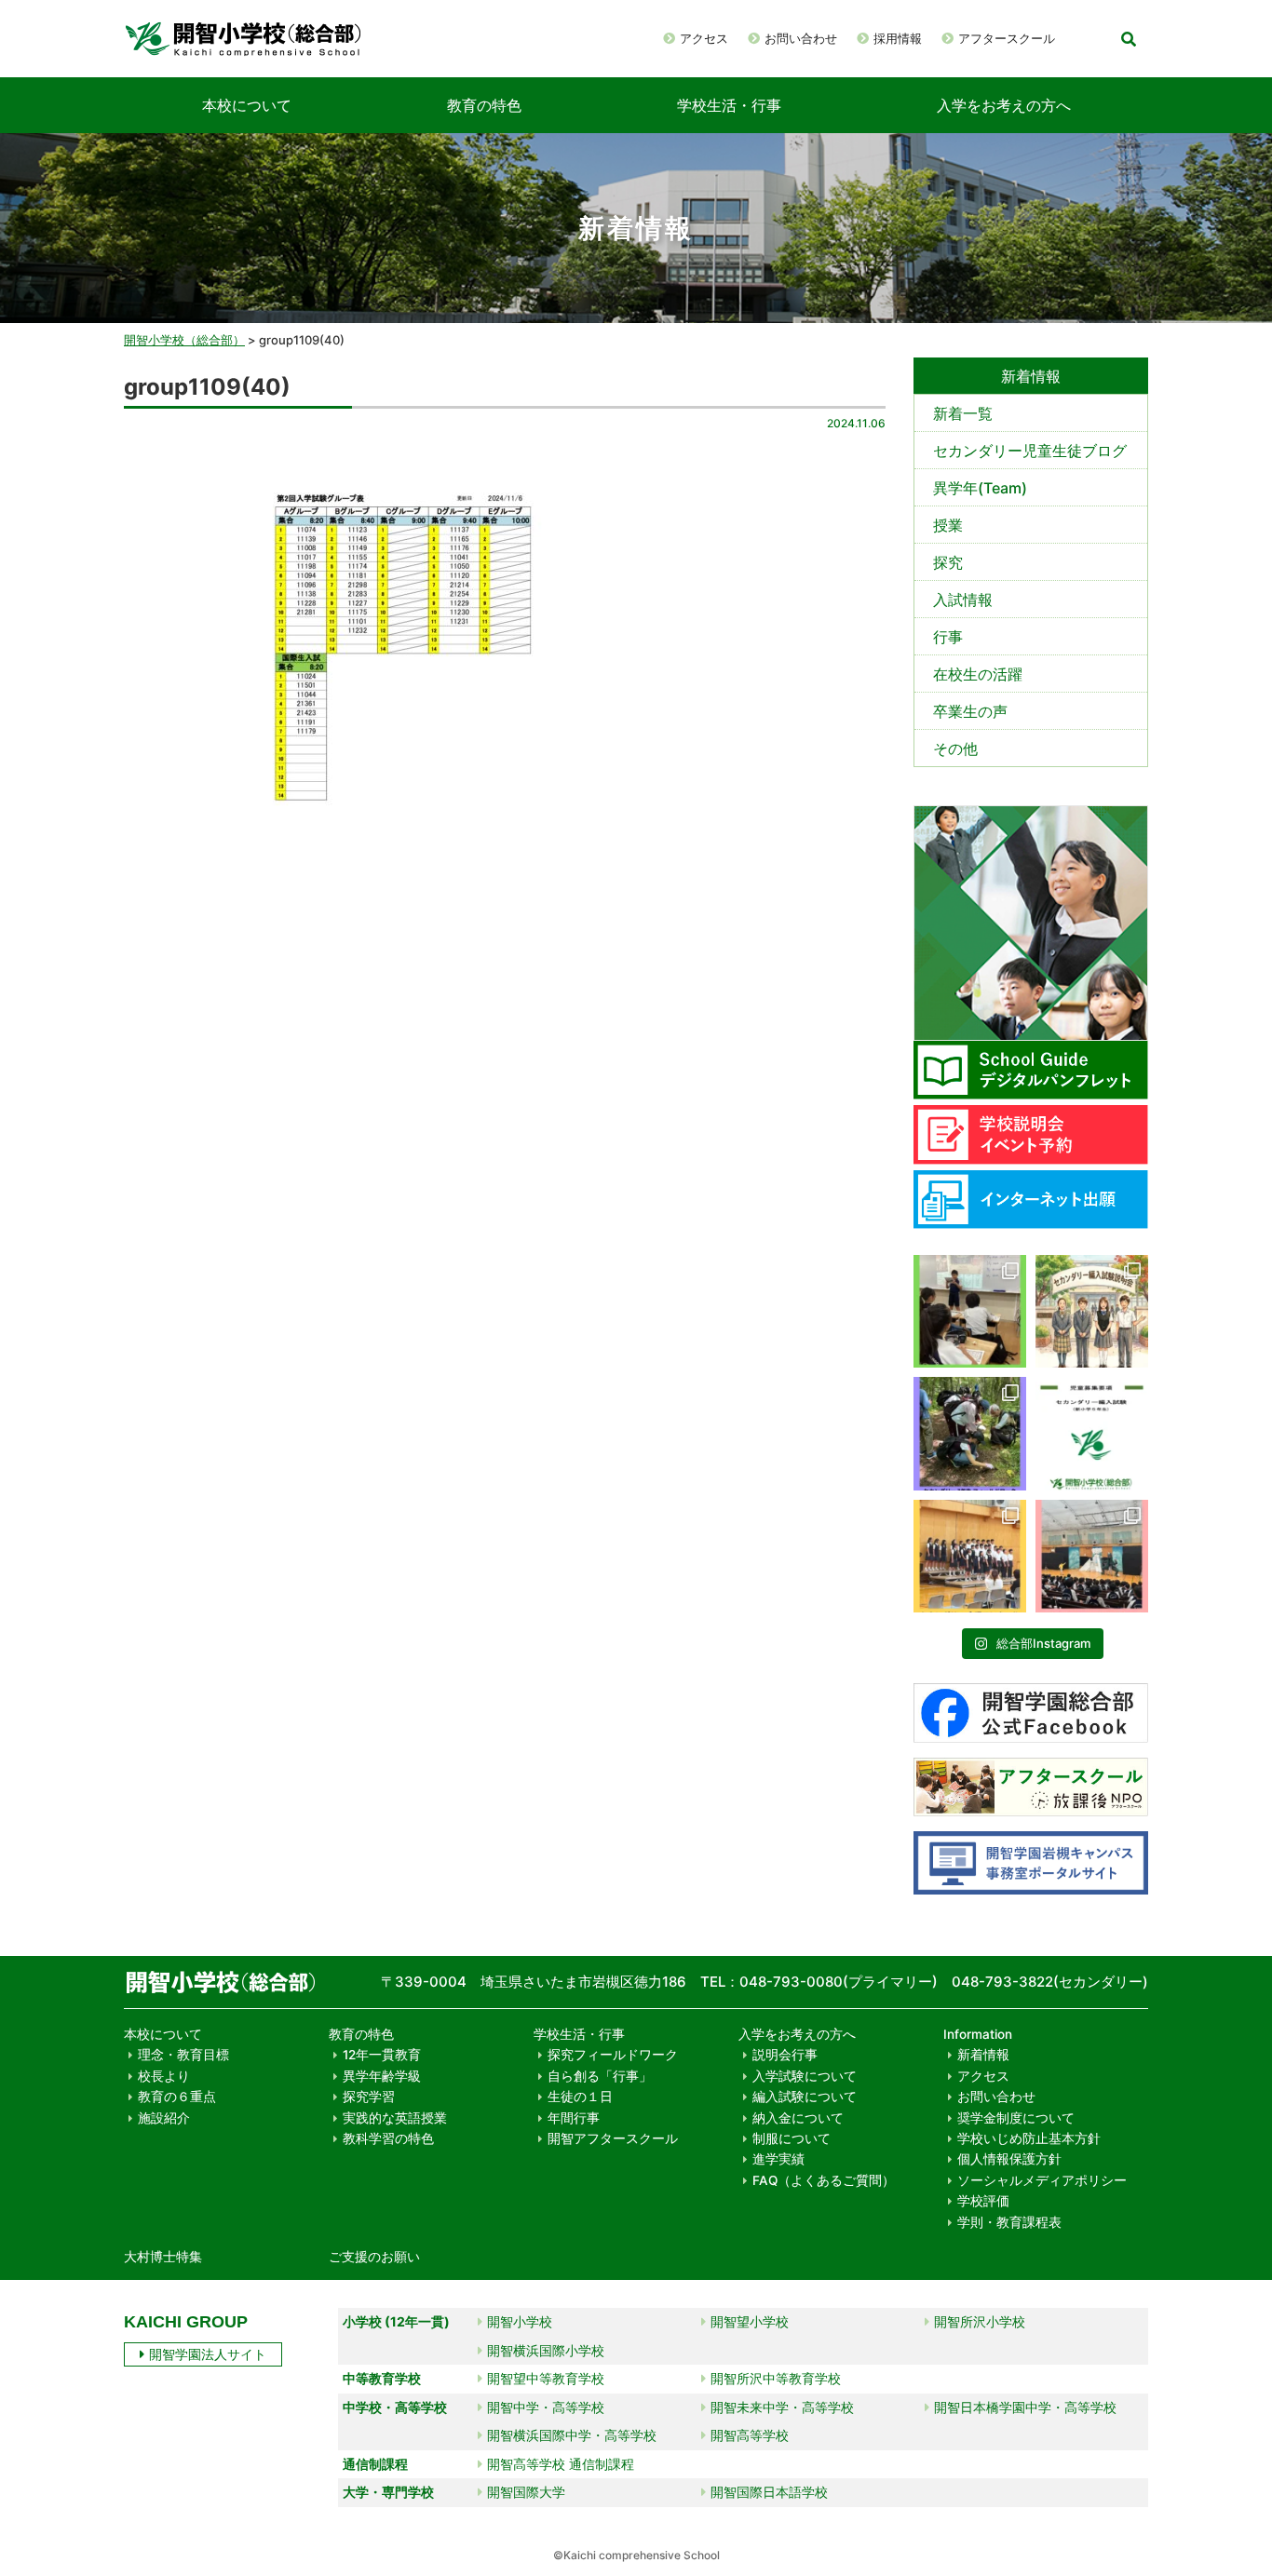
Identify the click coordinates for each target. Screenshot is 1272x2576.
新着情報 (983, 2055)
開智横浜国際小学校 (546, 2350)
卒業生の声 (970, 711)
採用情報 (898, 38)
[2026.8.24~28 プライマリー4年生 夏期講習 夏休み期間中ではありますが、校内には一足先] (970, 1311)
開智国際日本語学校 (769, 2492)
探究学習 (369, 2097)
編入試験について (805, 2097)
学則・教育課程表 (1009, 2222)
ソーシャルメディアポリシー (1042, 2180)
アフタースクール (1007, 38)
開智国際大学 (526, 2492)
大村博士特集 (163, 2257)
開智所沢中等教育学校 (776, 2378)
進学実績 (778, 2159)
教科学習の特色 (388, 2138)
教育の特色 (484, 105)
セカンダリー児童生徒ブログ (1030, 451)
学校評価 (983, 2201)
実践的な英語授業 (395, 2118)
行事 (948, 637)
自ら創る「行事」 (600, 2076)
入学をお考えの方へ (1004, 105)
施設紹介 (164, 2118)
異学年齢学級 (382, 2076)
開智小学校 (520, 2321)
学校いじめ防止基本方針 (1029, 2138)
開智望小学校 (750, 2321)
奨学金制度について (1016, 2118)
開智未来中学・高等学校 (782, 2407)
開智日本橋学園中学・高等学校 (1025, 2407)
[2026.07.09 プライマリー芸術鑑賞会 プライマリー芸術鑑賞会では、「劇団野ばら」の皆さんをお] (1092, 1556)
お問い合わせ (801, 38)
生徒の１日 (580, 2097)
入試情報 (963, 600)
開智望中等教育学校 (546, 2378)
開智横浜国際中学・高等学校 (572, 2435)
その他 (955, 749)
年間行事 (574, 2118)
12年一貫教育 (382, 2055)
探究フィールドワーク (613, 2055)
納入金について (798, 2118)
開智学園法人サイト (208, 2354)
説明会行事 (785, 2055)
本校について (247, 105)
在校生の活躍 (978, 674)
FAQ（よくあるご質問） (824, 2180)
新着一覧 (963, 413)
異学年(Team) (980, 488)
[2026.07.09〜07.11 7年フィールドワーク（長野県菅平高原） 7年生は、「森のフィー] (970, 1433)
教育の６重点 (177, 2097)
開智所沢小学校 (980, 2321)
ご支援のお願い (374, 2257)
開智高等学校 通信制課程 (561, 2464)
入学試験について (805, 2076)
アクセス (704, 38)
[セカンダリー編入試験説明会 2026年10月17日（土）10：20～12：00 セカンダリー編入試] (1092, 1311)
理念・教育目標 (183, 2055)
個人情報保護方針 (1009, 2159)
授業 (948, 525)
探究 (948, 562)
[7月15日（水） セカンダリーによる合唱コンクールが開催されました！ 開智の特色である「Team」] (970, 1556)
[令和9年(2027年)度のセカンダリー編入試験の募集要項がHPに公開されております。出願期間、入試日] (1092, 1433)
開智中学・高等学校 (546, 2407)
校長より (164, 2076)
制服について (792, 2138)
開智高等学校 (750, 2435)
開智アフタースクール (613, 2138)
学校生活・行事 (729, 105)
